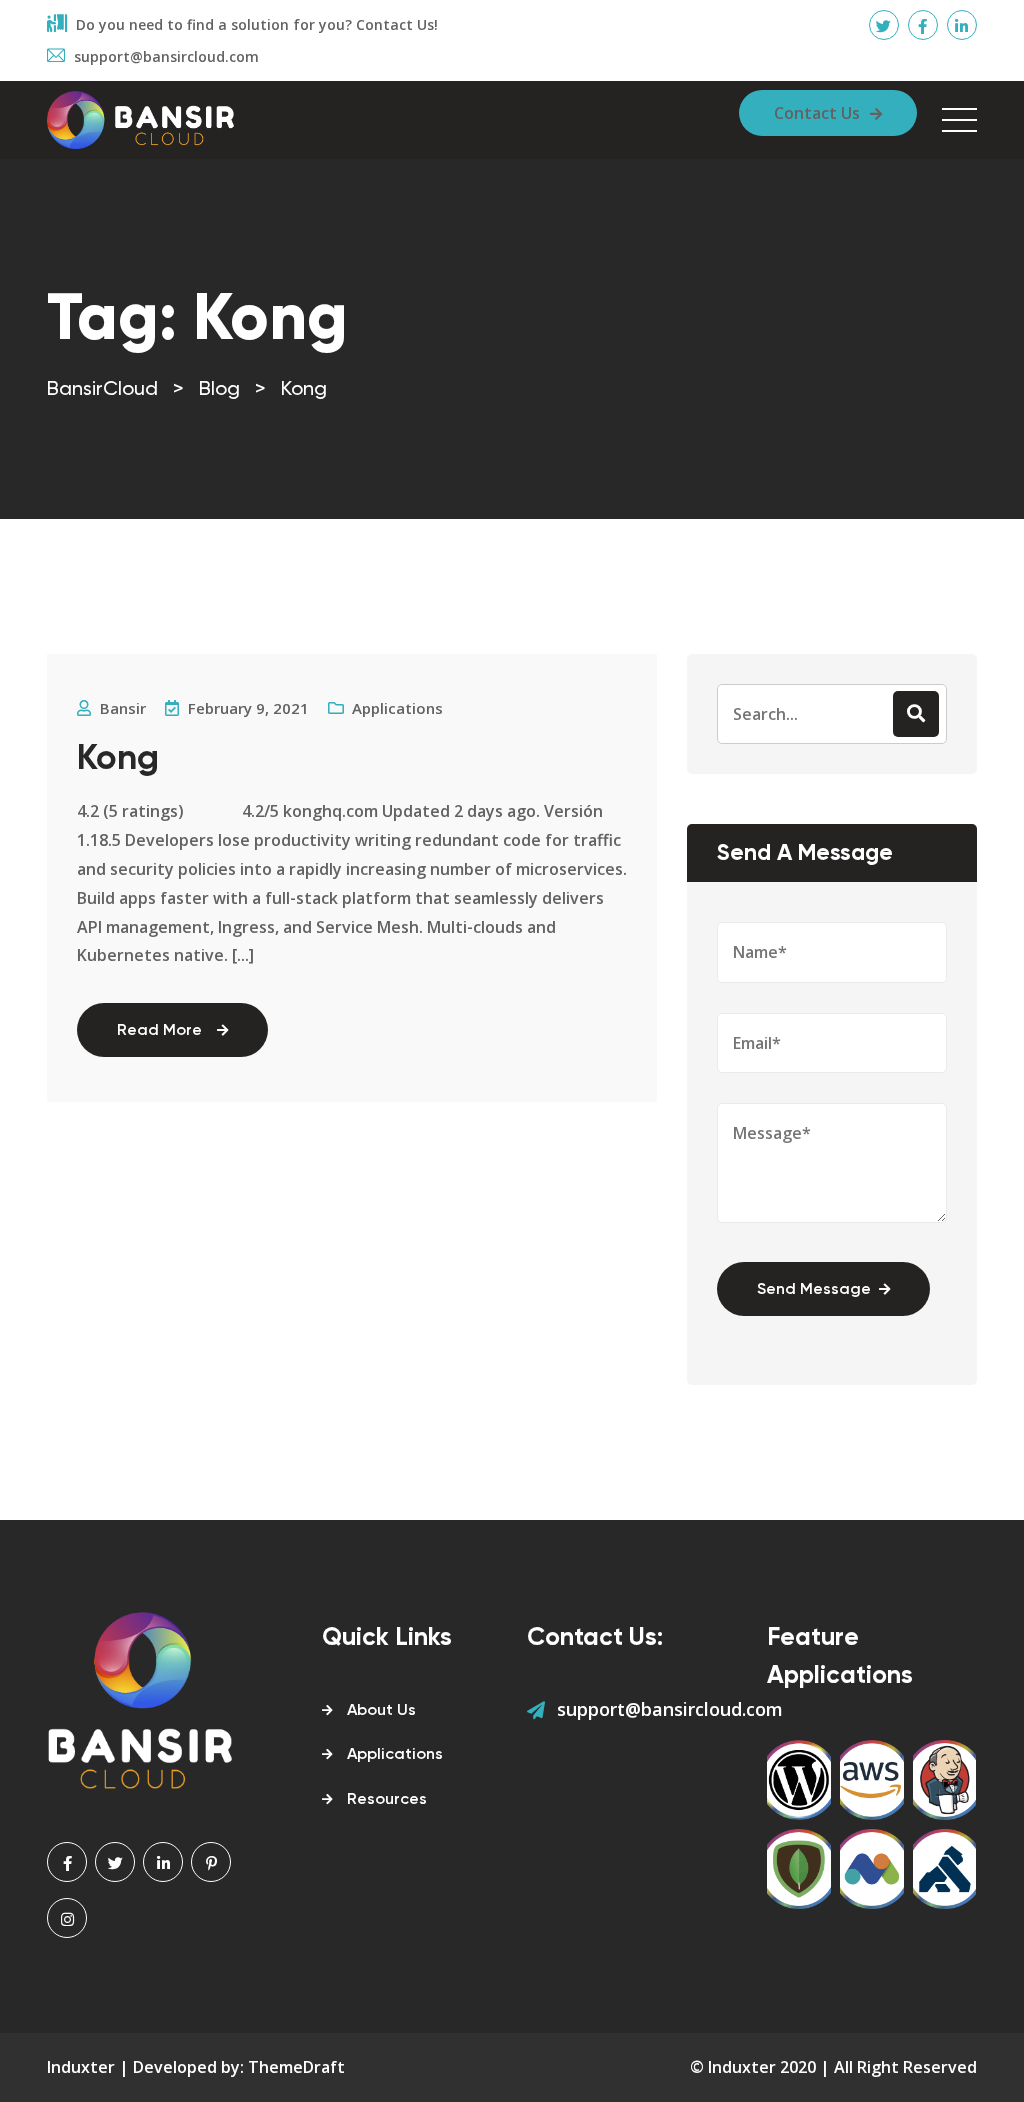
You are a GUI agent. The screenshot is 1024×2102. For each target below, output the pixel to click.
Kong (118, 759)
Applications (397, 708)
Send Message (814, 1290)
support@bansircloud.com (670, 1709)
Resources (387, 1800)
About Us (381, 1711)
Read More (159, 1031)
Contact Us (817, 113)
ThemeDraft (296, 2067)
